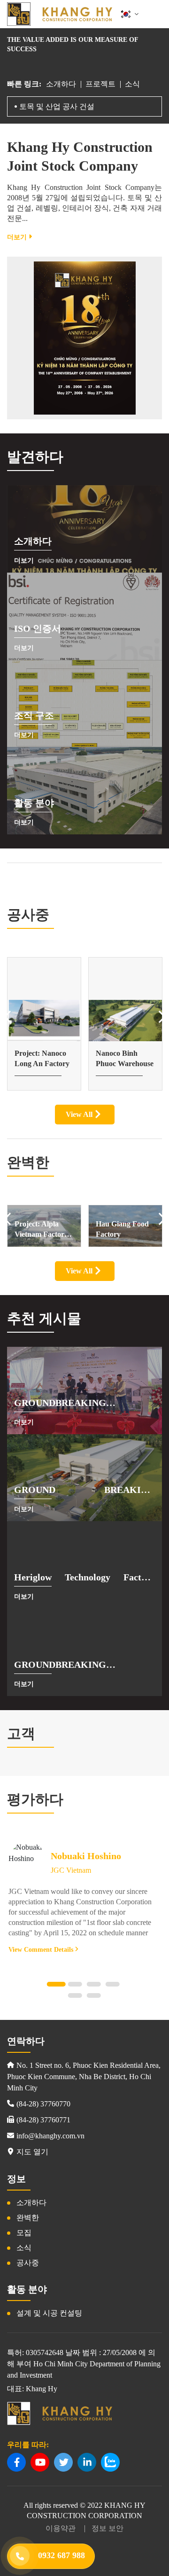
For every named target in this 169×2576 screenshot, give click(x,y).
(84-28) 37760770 (43, 2104)
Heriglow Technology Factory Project (84, 1578)
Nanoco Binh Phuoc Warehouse (43, 1058)
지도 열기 (32, 2152)
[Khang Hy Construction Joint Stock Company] (60, 14)
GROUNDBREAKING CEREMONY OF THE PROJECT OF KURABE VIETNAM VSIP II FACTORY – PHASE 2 (84, 1665)
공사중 (28, 2263)
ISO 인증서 (38, 628)
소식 (132, 84)
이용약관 (61, 2528)
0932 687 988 (61, 2555)
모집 (24, 2233)
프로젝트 (100, 84)
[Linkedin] (87, 2462)
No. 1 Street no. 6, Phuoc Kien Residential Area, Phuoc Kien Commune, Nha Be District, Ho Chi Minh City (84, 2077)
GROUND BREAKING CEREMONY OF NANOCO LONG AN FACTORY (84, 1491)
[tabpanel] (85, 1898)
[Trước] (7, 1017)
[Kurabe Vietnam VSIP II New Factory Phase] (125, 1021)
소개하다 (61, 84)
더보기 (18, 237)
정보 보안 (108, 2528)
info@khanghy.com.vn (50, 2136)
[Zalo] (110, 2462)
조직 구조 (34, 715)
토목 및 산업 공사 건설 (57, 106)
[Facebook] (16, 2462)
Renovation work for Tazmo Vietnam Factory (124, 1230)
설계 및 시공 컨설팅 (49, 2313)
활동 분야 (34, 803)
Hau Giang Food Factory (41, 1229)
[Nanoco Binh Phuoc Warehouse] (44, 1021)
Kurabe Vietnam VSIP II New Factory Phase (122, 1059)
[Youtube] (40, 2462)
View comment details (42, 1950)
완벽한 (28, 2218)
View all (80, 1114)
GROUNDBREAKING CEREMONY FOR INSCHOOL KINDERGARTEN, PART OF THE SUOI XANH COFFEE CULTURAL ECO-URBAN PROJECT (84, 1404)
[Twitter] (63, 2462)
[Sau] (162, 1017)
